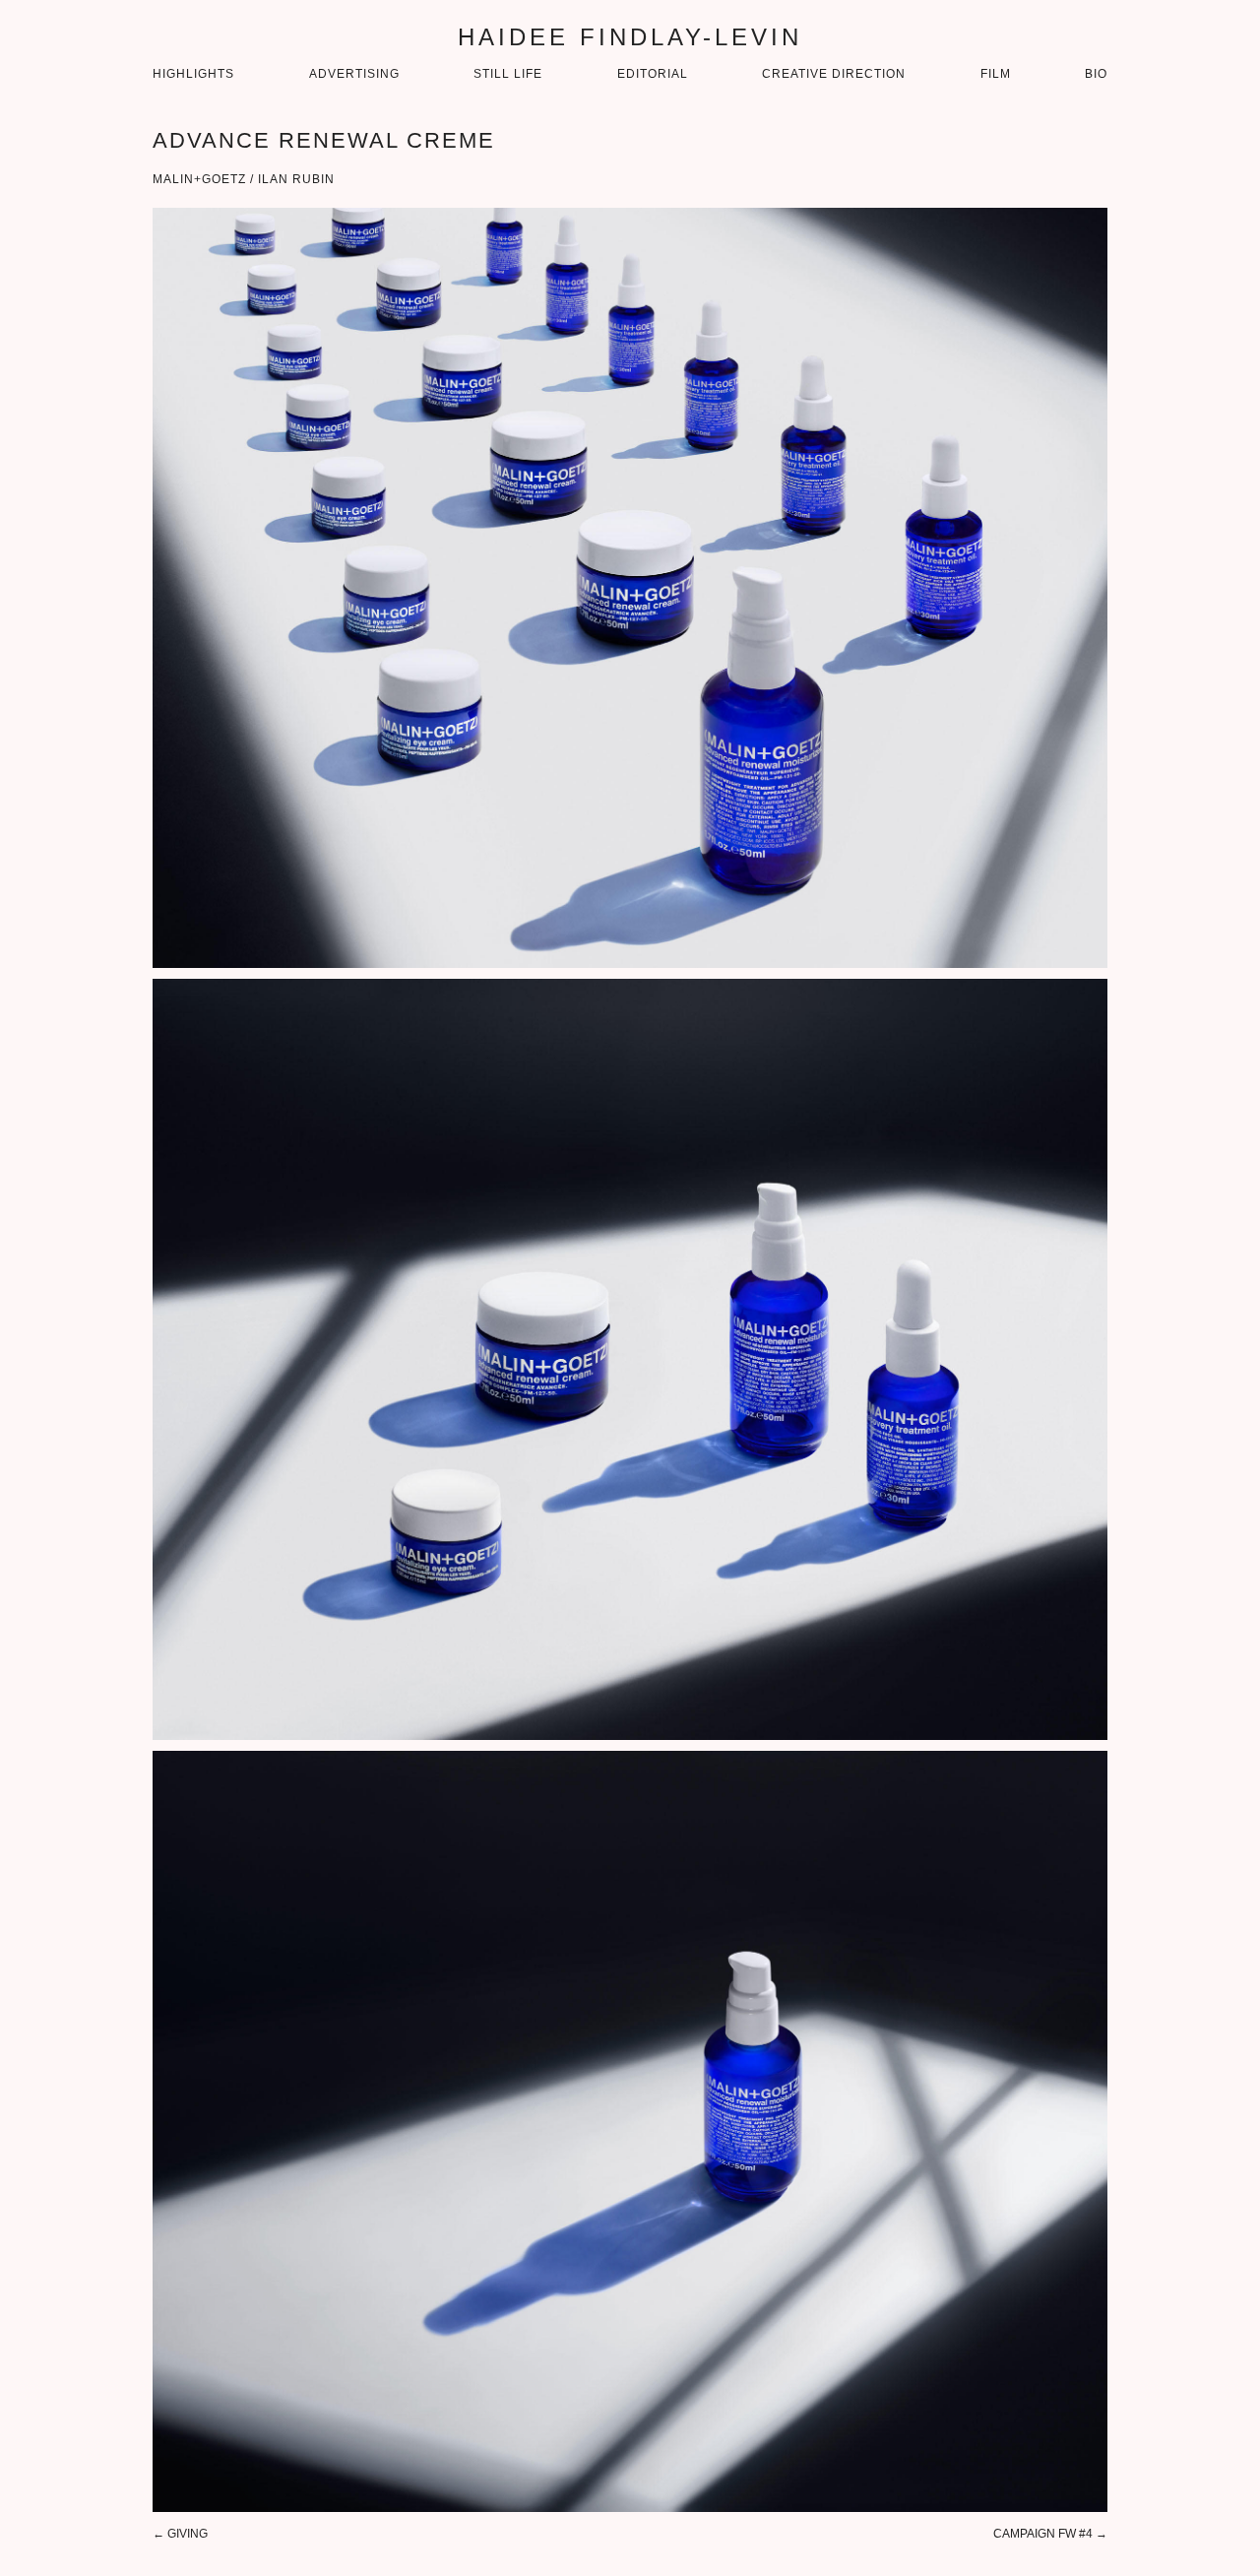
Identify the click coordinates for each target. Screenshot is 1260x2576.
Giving (188, 2534)
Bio (1096, 74)
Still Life (508, 74)
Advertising (354, 74)
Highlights (193, 74)
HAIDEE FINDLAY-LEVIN (630, 37)
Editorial (653, 74)
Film (996, 74)
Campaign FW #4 (1043, 2534)
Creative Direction (834, 74)
